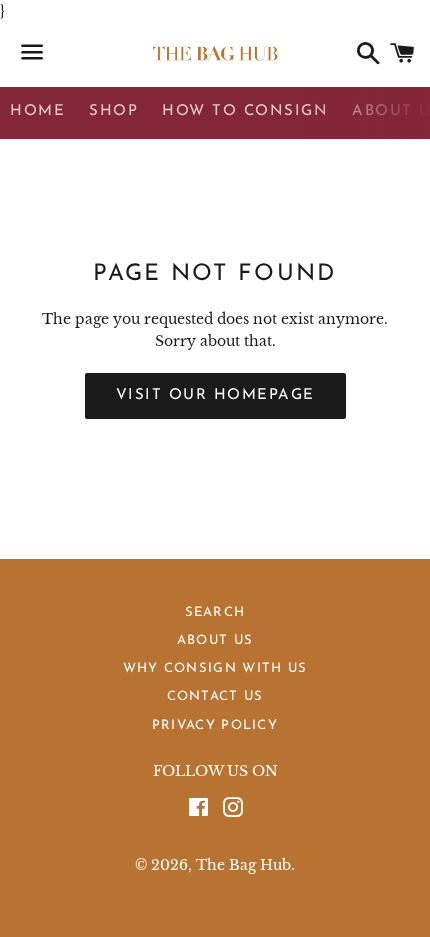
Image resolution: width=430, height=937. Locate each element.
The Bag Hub (243, 865)
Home (37, 111)
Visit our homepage (215, 395)
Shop (113, 111)
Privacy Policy (215, 725)
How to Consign (245, 111)
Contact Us (215, 696)
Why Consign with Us (215, 668)
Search (215, 612)
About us (215, 640)
